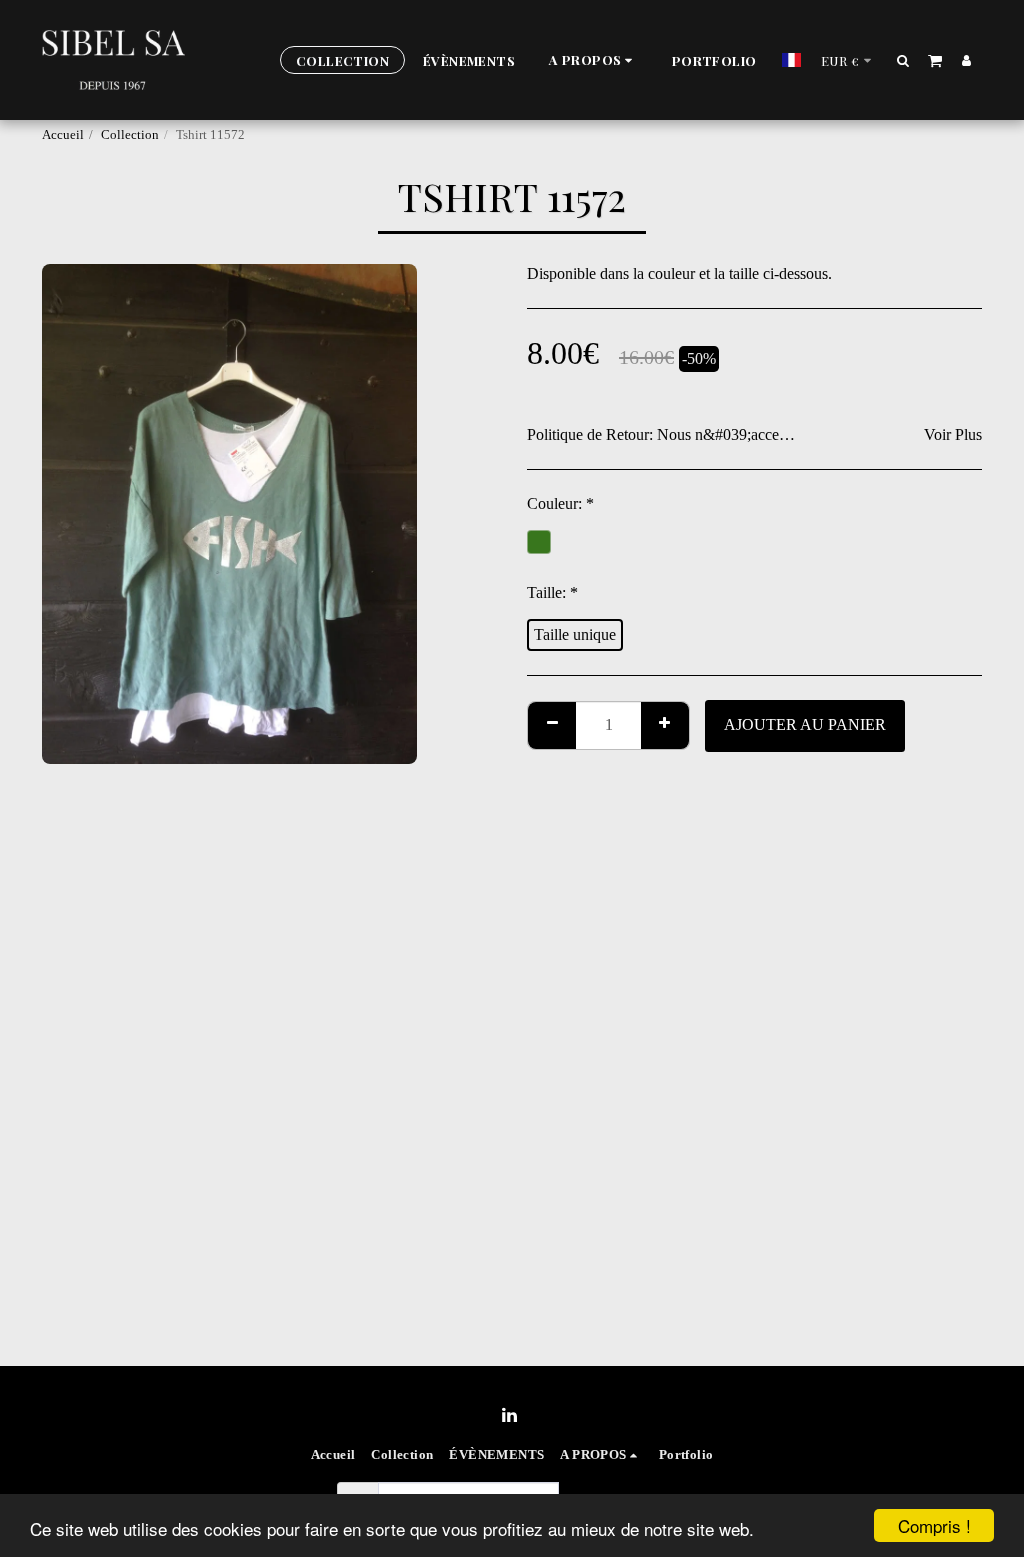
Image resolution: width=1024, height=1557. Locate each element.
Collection (130, 135)
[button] (593, 60)
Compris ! (934, 1525)
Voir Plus (953, 434)
